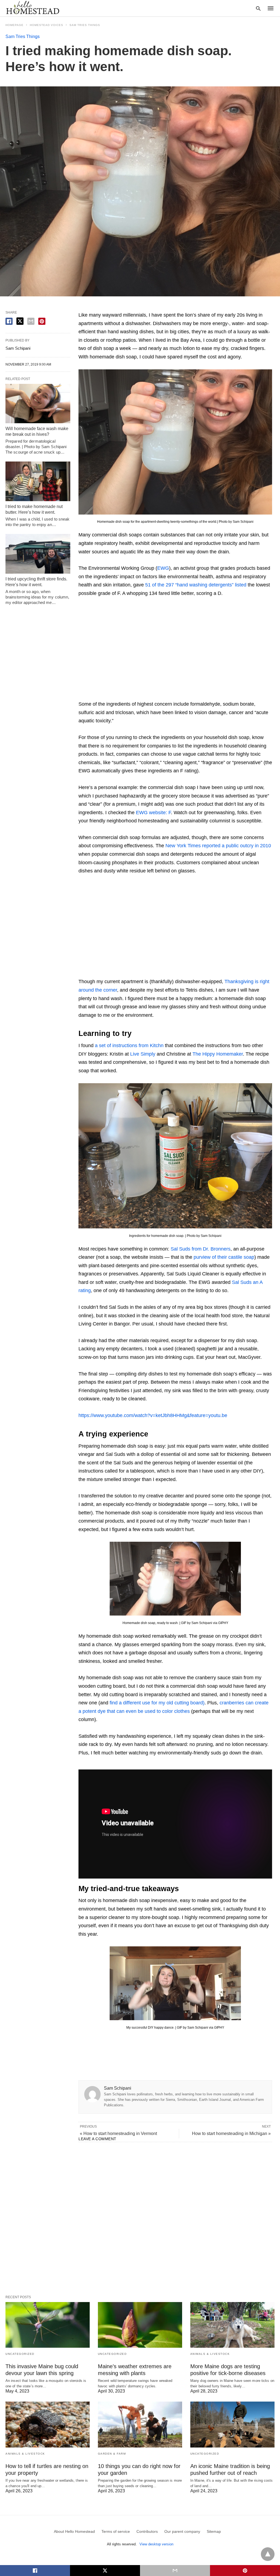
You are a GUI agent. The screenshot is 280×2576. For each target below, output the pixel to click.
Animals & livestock (210, 2354)
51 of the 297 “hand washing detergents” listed (196, 585)
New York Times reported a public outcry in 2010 (218, 846)
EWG (163, 568)
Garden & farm (112, 2454)
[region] (175, 650)
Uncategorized (20, 2354)
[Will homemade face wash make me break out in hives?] (38, 404)
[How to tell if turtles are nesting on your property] (48, 2424)
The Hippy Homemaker (218, 1054)
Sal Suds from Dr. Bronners (201, 1249)
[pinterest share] (42, 321)
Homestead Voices (46, 25)
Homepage (14, 25)
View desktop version (156, 2544)
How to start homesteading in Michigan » (231, 2133)
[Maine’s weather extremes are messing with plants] (140, 2325)
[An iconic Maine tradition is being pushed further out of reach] (232, 2424)
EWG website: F (153, 813)
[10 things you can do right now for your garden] (140, 2424)
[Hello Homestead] (33, 8)
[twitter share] (20, 321)
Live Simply (143, 1054)
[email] (175, 2571)
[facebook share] (9, 321)
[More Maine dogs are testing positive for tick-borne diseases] (232, 2325)
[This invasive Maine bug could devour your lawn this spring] (48, 2325)
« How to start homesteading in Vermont (118, 2133)
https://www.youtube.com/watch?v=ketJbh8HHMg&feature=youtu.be (153, 1415)
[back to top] (268, 2554)
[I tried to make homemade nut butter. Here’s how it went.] (38, 481)
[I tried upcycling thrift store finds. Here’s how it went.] (38, 554)
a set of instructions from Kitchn (129, 1045)
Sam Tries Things (85, 25)
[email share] (31, 321)
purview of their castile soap (224, 1257)
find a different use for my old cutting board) (157, 1703)
